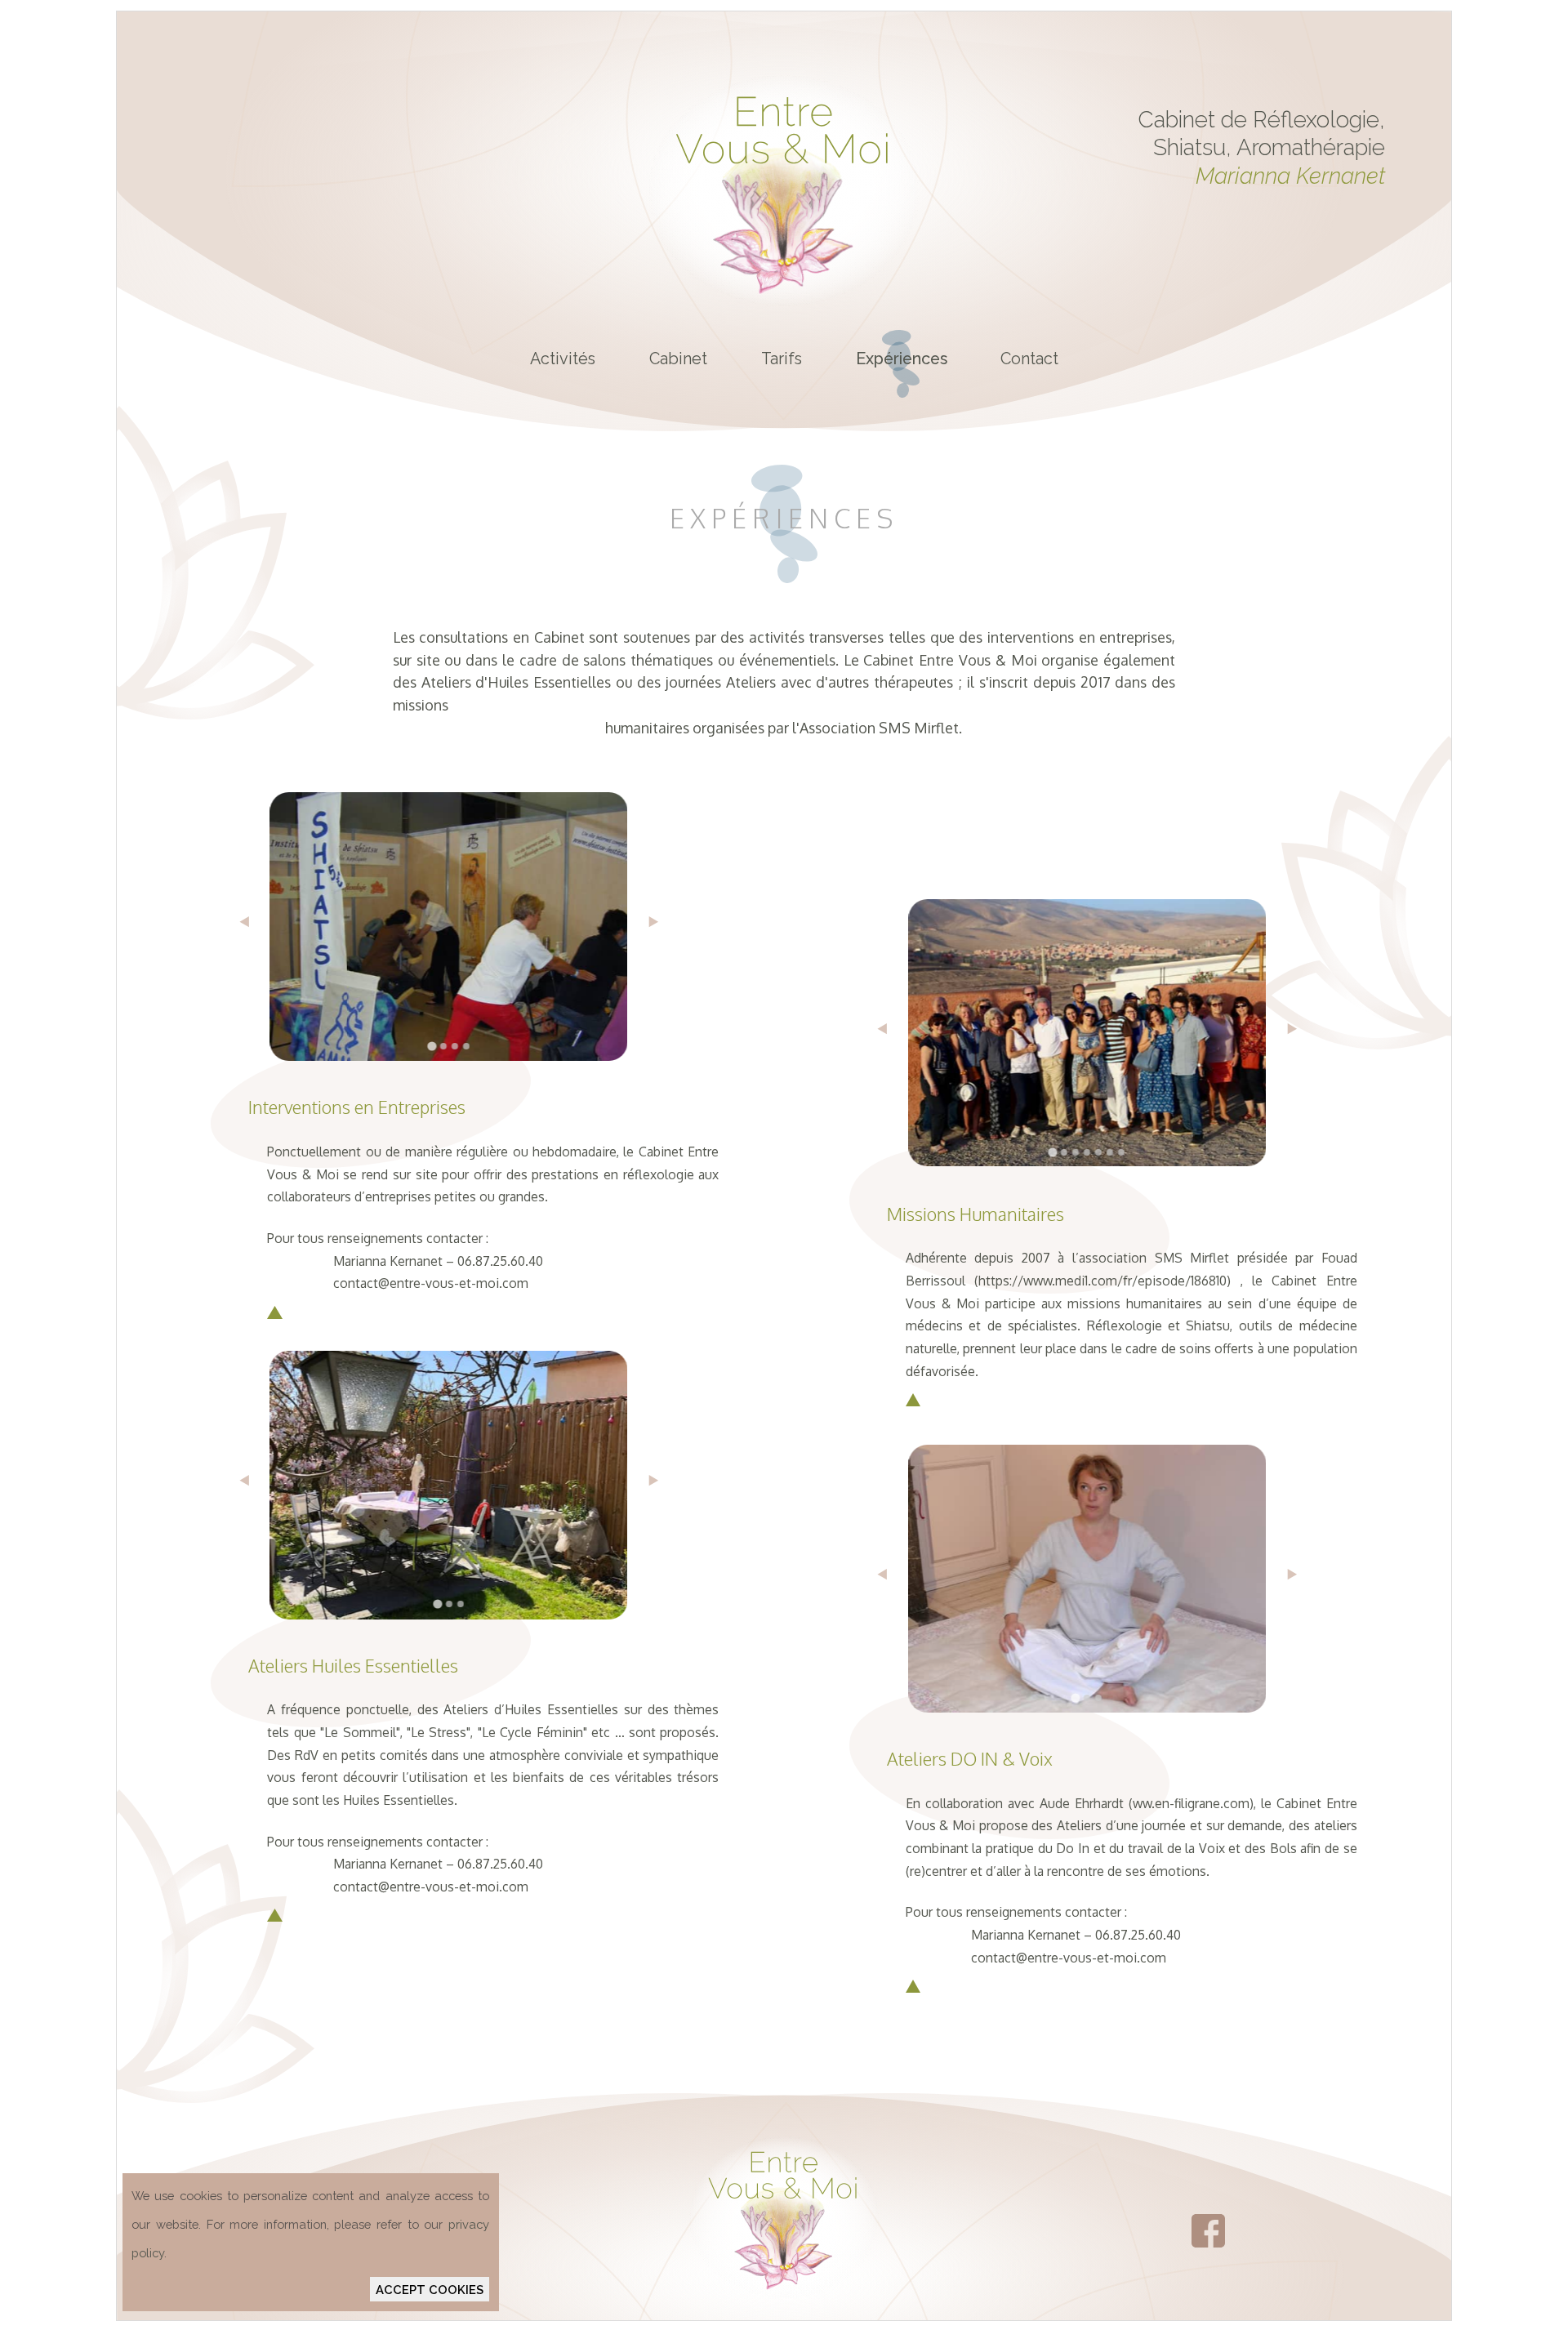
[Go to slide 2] (443, 1046)
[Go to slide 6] (1110, 1152)
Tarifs (782, 359)
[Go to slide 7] (1121, 1152)
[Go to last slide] (240, 927)
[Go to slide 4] (466, 1046)
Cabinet (678, 359)
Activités (563, 359)
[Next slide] (659, 927)
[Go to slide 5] (1098, 1152)
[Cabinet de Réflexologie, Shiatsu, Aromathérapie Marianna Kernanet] (784, 306)
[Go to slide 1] (432, 1046)
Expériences (902, 359)
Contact (1029, 359)
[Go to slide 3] (455, 1046)
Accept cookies (430, 2290)
